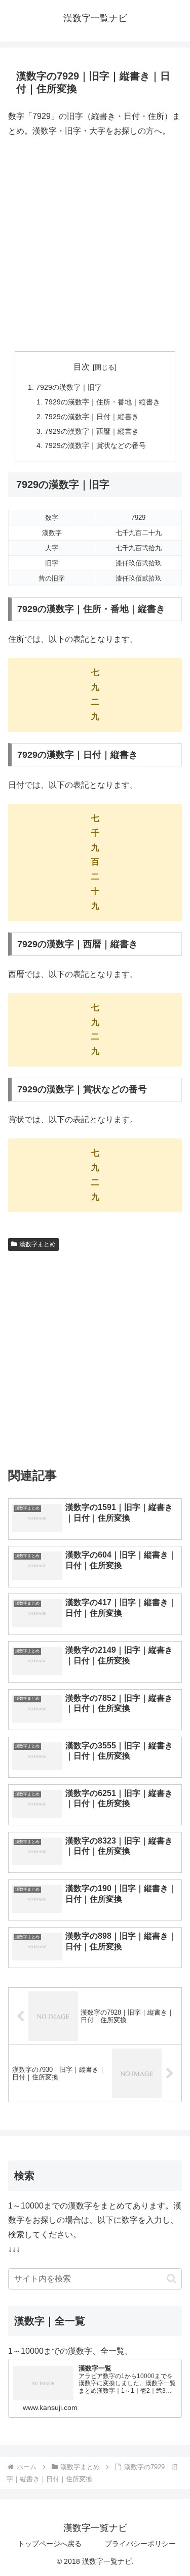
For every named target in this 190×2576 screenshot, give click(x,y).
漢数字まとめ (37, 1244)
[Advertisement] (95, 245)
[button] (172, 2279)
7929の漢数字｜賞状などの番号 (95, 445)
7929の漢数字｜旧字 (69, 387)
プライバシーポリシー (140, 2544)
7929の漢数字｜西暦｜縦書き (92, 431)
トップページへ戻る (50, 2544)
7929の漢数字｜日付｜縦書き (92, 417)
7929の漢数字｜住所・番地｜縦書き (102, 402)
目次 (82, 367)
